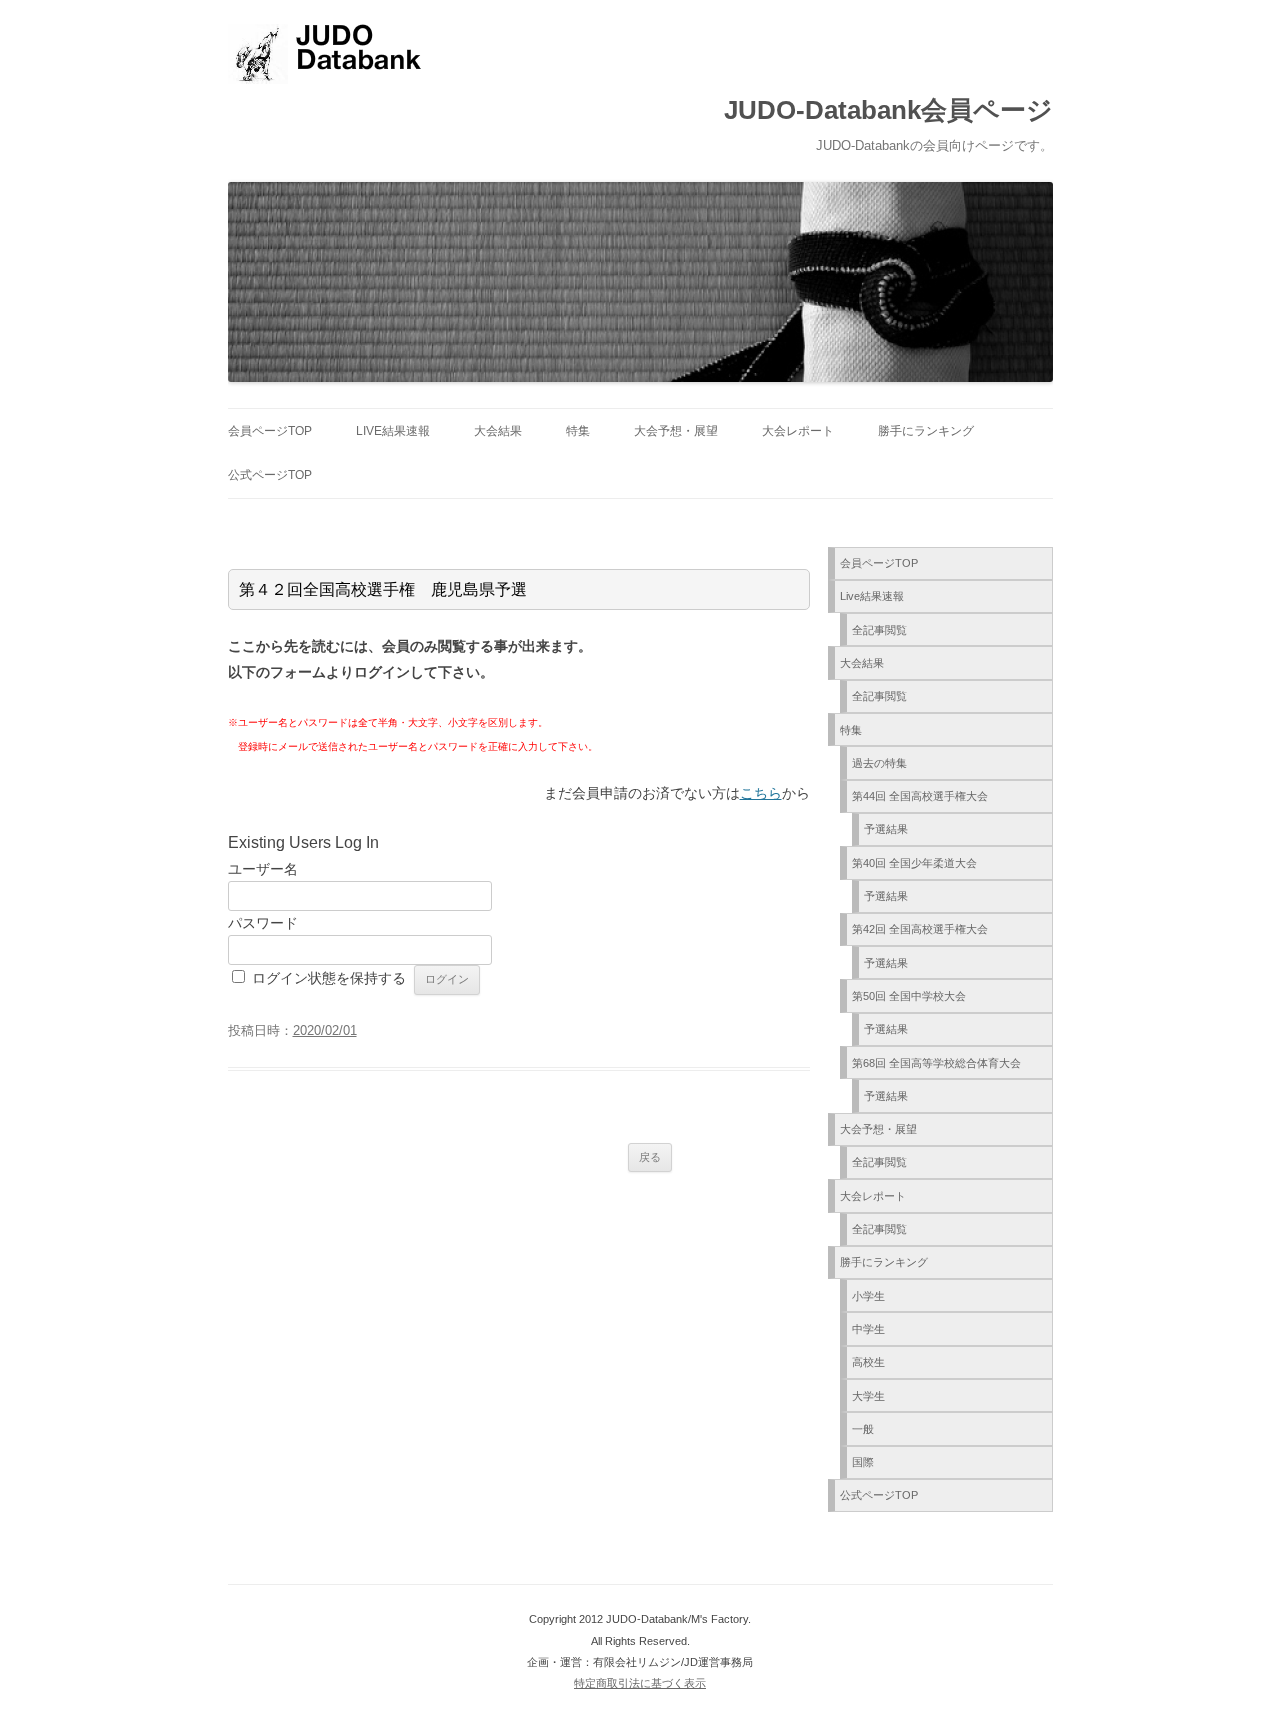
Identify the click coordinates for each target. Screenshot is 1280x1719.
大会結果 (498, 431)
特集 (578, 431)
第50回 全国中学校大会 (909, 996)
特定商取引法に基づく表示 (640, 1683)
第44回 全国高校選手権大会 (920, 796)
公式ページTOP (270, 475)
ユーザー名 (263, 869)
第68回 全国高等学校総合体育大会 (936, 1063)
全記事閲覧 (879, 630)
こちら (761, 793)
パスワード (263, 923)
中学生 (868, 1329)
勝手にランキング (926, 431)
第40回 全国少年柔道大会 (914, 863)
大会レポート (798, 431)
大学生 (868, 1396)
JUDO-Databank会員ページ (888, 110)
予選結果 (886, 829)
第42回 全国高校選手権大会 (920, 929)
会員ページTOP (270, 431)
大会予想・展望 (676, 431)
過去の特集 (879, 763)
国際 (863, 1462)
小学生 (868, 1296)
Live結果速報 (393, 431)
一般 (863, 1429)
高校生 (868, 1362)
